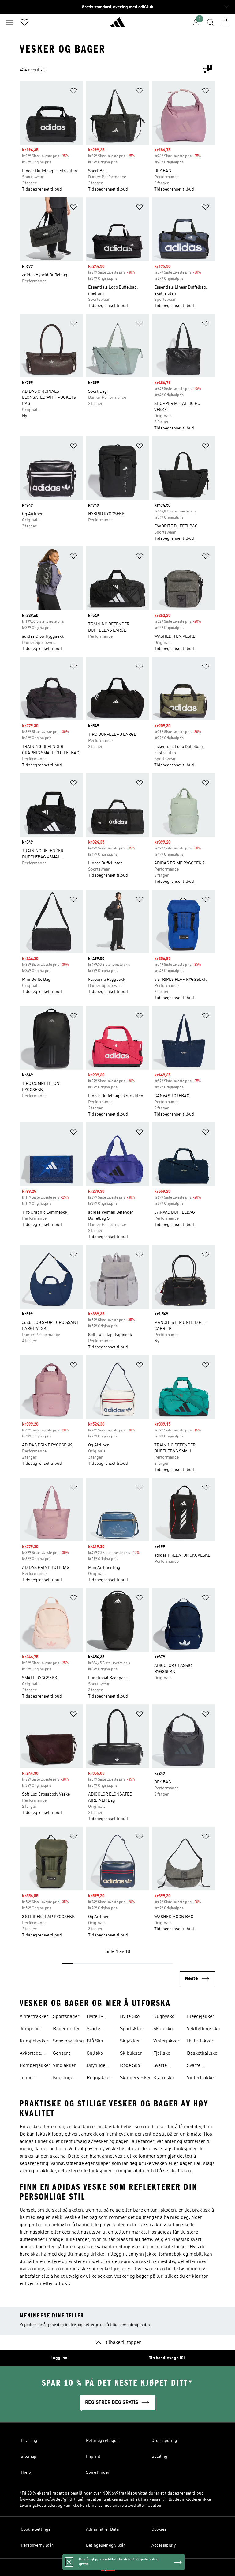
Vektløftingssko (203, 2029)
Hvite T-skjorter (95, 2017)
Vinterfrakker (34, 2017)
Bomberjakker (35, 2066)
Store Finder (98, 2472)
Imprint (93, 2457)
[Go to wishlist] (24, 22)
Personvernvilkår (37, 2545)
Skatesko (163, 2029)
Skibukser (131, 2053)
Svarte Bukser (95, 2030)
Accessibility (164, 2545)
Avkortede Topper (30, 2054)
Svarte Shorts (194, 2066)
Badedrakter (67, 2029)
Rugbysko (164, 2017)
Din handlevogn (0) (167, 2358)
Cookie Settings (36, 2529)
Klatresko (164, 2078)
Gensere (62, 2053)
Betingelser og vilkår (106, 2545)
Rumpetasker (34, 2041)
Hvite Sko (130, 2017)
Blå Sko (95, 2041)
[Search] (211, 22)
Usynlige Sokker (96, 2066)
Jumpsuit (30, 2029)
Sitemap (29, 2457)
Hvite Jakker (200, 2041)
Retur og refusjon (102, 2441)
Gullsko (95, 2053)
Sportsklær (132, 2029)
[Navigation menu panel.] (10, 22)
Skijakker (130, 2041)
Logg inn (59, 2358)
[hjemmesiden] (117, 25)
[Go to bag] (225, 22)
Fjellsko (162, 2053)
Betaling (159, 2457)
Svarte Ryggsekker (166, 2066)
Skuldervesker (136, 2078)
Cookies (159, 2529)
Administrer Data (102, 2529)
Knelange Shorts (63, 2079)
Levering (29, 2441)
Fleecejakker (201, 2017)
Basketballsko (202, 2053)
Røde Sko (130, 2066)
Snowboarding (68, 2041)
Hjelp (26, 2472)
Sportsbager (66, 2017)
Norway (127, 2567)
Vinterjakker (166, 2041)
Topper (27, 2078)
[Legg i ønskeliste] (73, 92)
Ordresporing (164, 2441)
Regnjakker (99, 2078)
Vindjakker (64, 2066)
